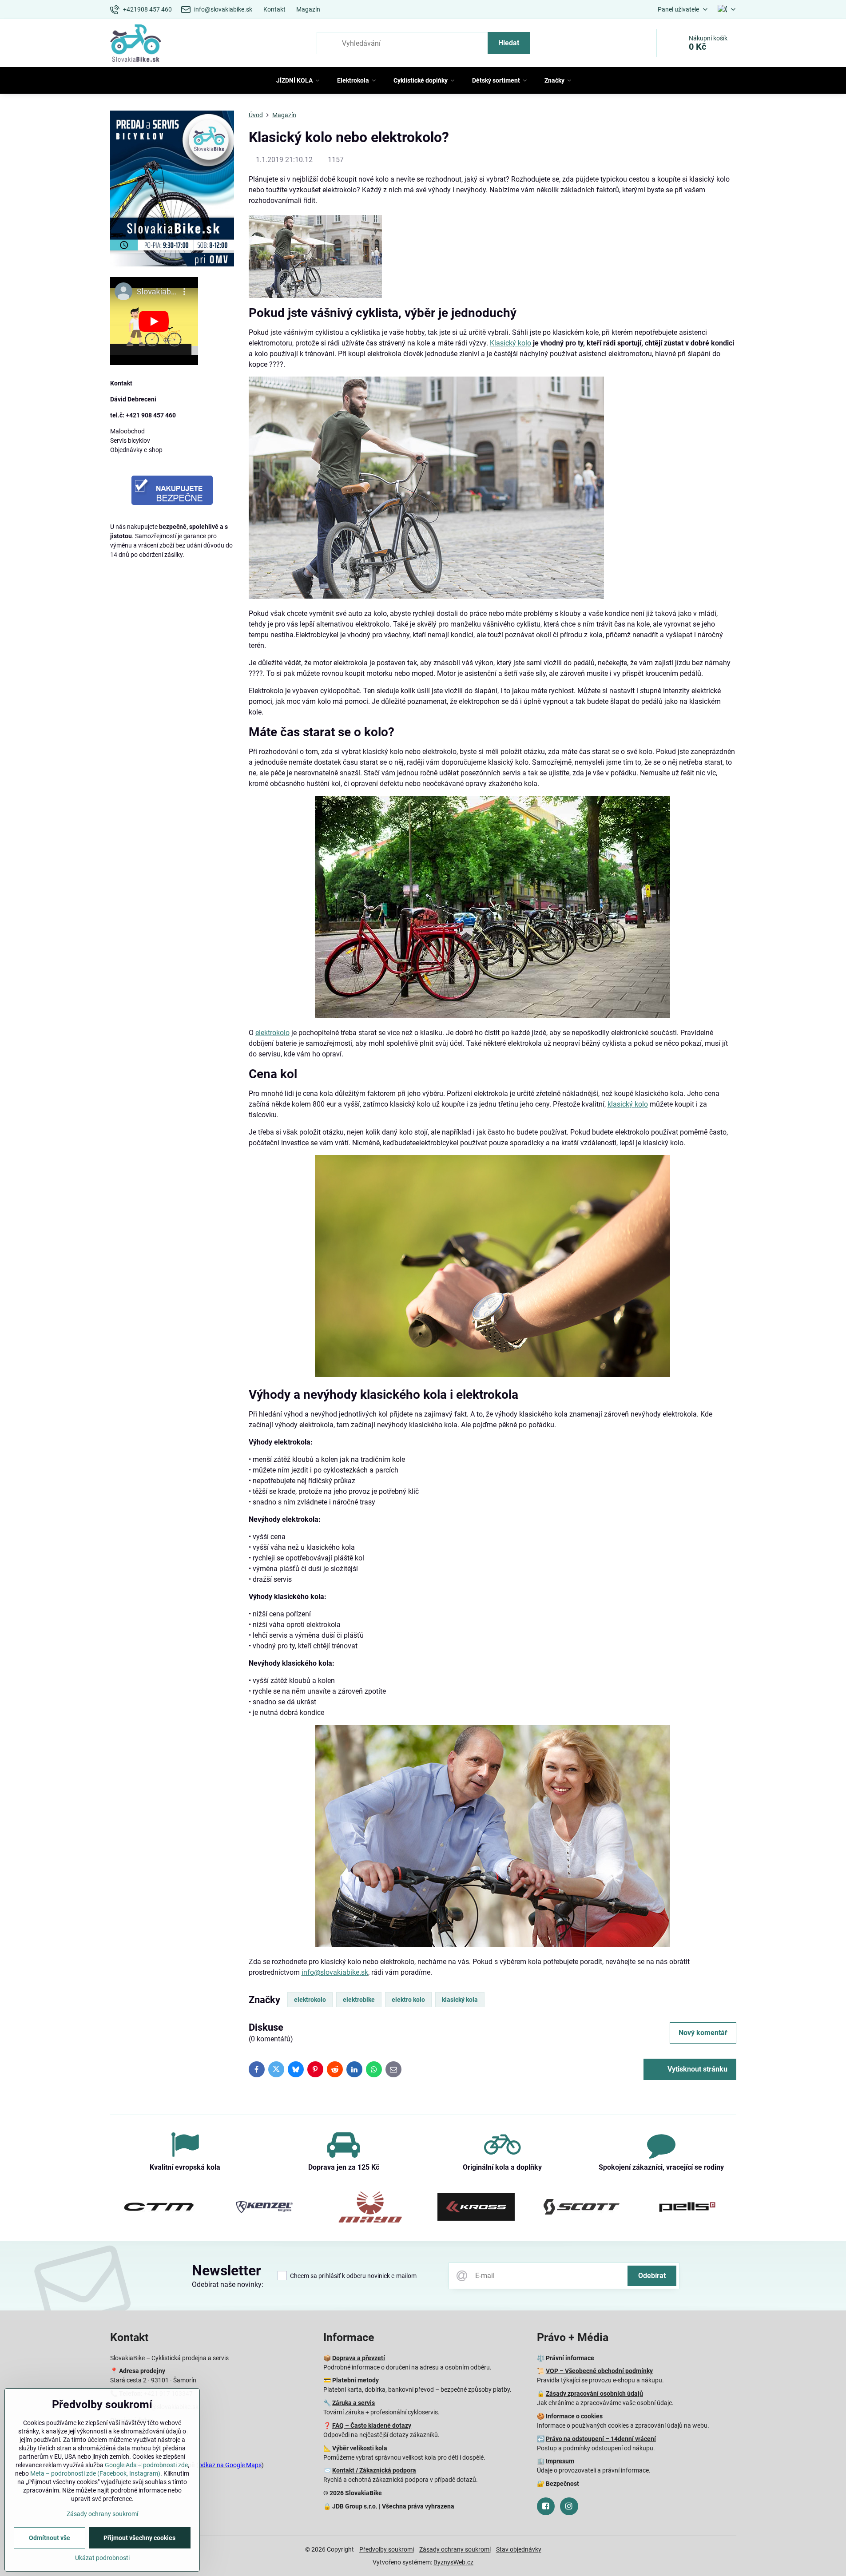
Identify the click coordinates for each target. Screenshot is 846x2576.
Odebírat (652, 2276)
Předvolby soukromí (387, 2549)
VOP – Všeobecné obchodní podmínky (599, 2371)
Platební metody (355, 2380)
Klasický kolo (510, 343)
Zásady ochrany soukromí (455, 2549)
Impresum (560, 2461)
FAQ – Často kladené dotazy (372, 2425)
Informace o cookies (574, 2416)
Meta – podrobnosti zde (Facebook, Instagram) (95, 2473)
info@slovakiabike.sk (335, 1972)
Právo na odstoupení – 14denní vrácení (601, 2439)
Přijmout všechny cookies (139, 2538)
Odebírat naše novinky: (228, 2284)
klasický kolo (628, 1104)
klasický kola (460, 2000)
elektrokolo (272, 1033)
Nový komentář (703, 2033)
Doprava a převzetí (359, 2358)
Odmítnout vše (50, 2538)
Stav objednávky (519, 2549)
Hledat (509, 43)
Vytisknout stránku (697, 2069)
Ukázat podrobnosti (102, 2558)
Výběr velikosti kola (360, 2448)
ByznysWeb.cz (453, 2562)
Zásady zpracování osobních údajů (594, 2393)
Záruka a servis (353, 2403)
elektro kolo (408, 2000)
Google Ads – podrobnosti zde (146, 2465)
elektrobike (359, 2000)
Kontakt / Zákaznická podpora (374, 2470)
